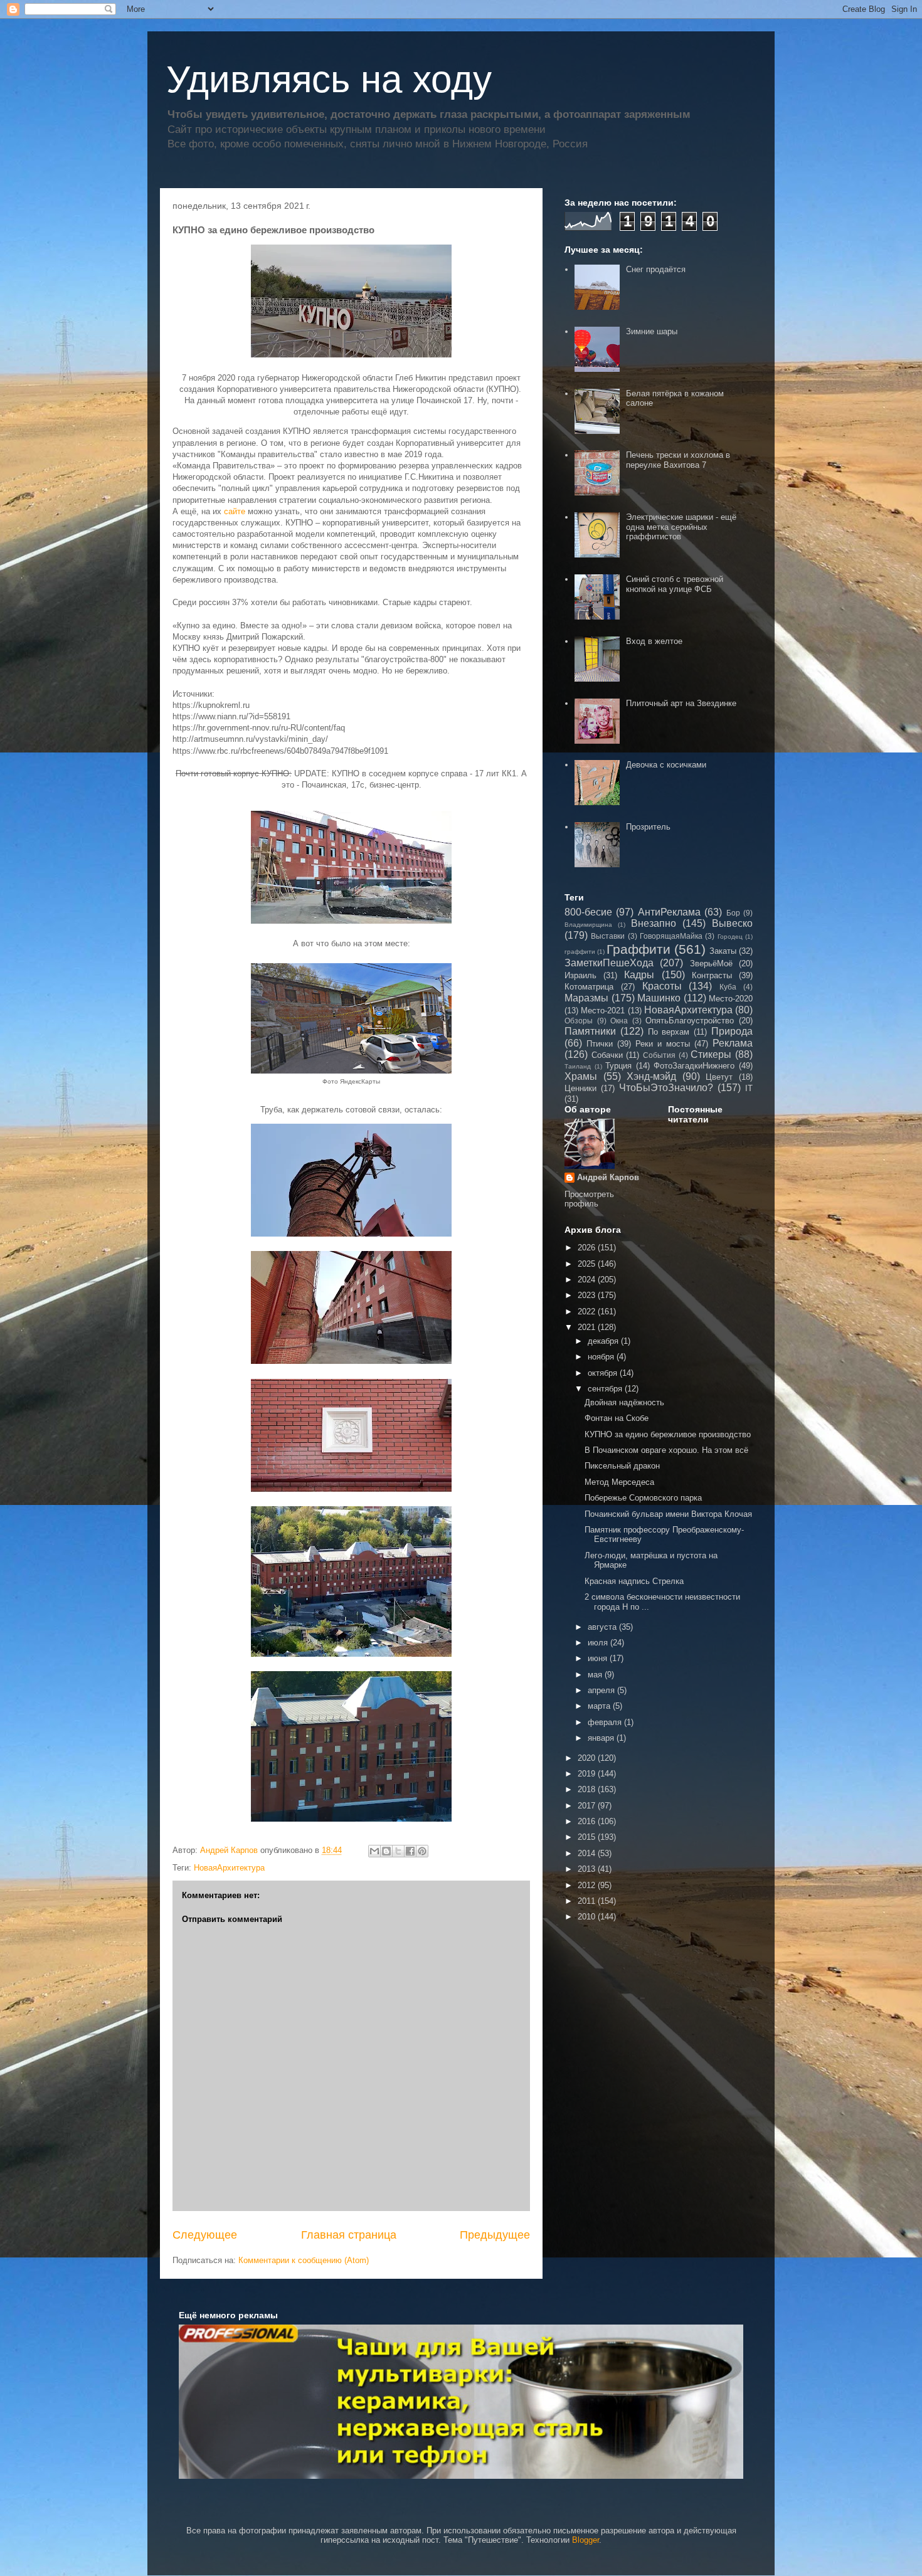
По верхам (669, 1032)
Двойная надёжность (624, 1402)
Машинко (659, 998)
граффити (580, 952)
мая (596, 1675)
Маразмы (586, 998)
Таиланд (578, 1066)
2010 (588, 1917)
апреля (602, 1690)
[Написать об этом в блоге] (386, 1851)
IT (749, 1088)
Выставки (608, 936)
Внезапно (654, 923)
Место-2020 (731, 999)
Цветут (719, 1077)
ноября (602, 1357)
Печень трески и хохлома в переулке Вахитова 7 (678, 460)
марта (600, 1706)
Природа (732, 1031)
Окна (619, 1021)
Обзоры (579, 1021)
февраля (606, 1722)
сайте (235, 511)
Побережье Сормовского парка (643, 1498)
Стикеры (711, 1054)
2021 (588, 1327)
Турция (618, 1066)
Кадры (639, 975)
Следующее (205, 2235)
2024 (588, 1280)
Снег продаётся (656, 269)
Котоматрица (589, 987)
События (659, 1055)
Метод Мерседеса (619, 1482)
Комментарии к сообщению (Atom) (304, 2260)
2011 (588, 1901)
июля (599, 1643)
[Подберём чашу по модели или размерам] (461, 2401)
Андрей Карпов (608, 1177)
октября (604, 1373)
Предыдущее (495, 2235)
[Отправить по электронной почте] (374, 1851)
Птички (600, 1044)
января (602, 1738)
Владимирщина (588, 925)
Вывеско (732, 923)
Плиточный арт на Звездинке (681, 703)
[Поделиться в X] (398, 1851)
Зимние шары (652, 331)
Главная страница (349, 2235)
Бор (733, 913)
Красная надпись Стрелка (634, 1581)
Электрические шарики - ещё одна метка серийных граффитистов (681, 527)
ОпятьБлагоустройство (690, 1021)
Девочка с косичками (666, 765)
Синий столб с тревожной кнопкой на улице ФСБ (675, 584)
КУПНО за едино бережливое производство (668, 1434)
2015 (588, 1837)
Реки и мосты (663, 1044)
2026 (588, 1248)
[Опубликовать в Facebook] (410, 1851)
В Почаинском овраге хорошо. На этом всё (666, 1450)
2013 (588, 1869)
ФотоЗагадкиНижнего (694, 1066)
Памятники (590, 1031)
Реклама (733, 1043)
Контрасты (712, 975)
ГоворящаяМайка (671, 936)
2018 (588, 1789)
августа (603, 1627)
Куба (728, 987)
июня (599, 1658)
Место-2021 (603, 1011)
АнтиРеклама (669, 912)
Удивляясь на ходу (329, 79)
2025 (588, 1264)
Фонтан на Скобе (617, 1418)
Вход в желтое (654, 641)
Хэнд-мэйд (651, 1076)
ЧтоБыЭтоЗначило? (666, 1088)
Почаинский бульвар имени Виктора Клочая (668, 1514)
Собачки (607, 1055)
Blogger (586, 2540)
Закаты (723, 951)
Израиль (580, 975)
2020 (588, 1758)
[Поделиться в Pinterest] (422, 1851)
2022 (588, 1312)
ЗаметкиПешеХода (609, 963)
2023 (588, 1295)
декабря (604, 1341)
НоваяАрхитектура (229, 1868)
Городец (730, 937)
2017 (588, 1806)
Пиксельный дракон (622, 1466)
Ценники (580, 1088)
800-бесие (588, 912)
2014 (588, 1853)
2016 (588, 1821)
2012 (588, 1885)
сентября (606, 1389)
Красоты (662, 986)
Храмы (581, 1076)
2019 (588, 1774)
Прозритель (648, 827)
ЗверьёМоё (711, 963)
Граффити (639, 949)
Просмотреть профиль (589, 1199)
